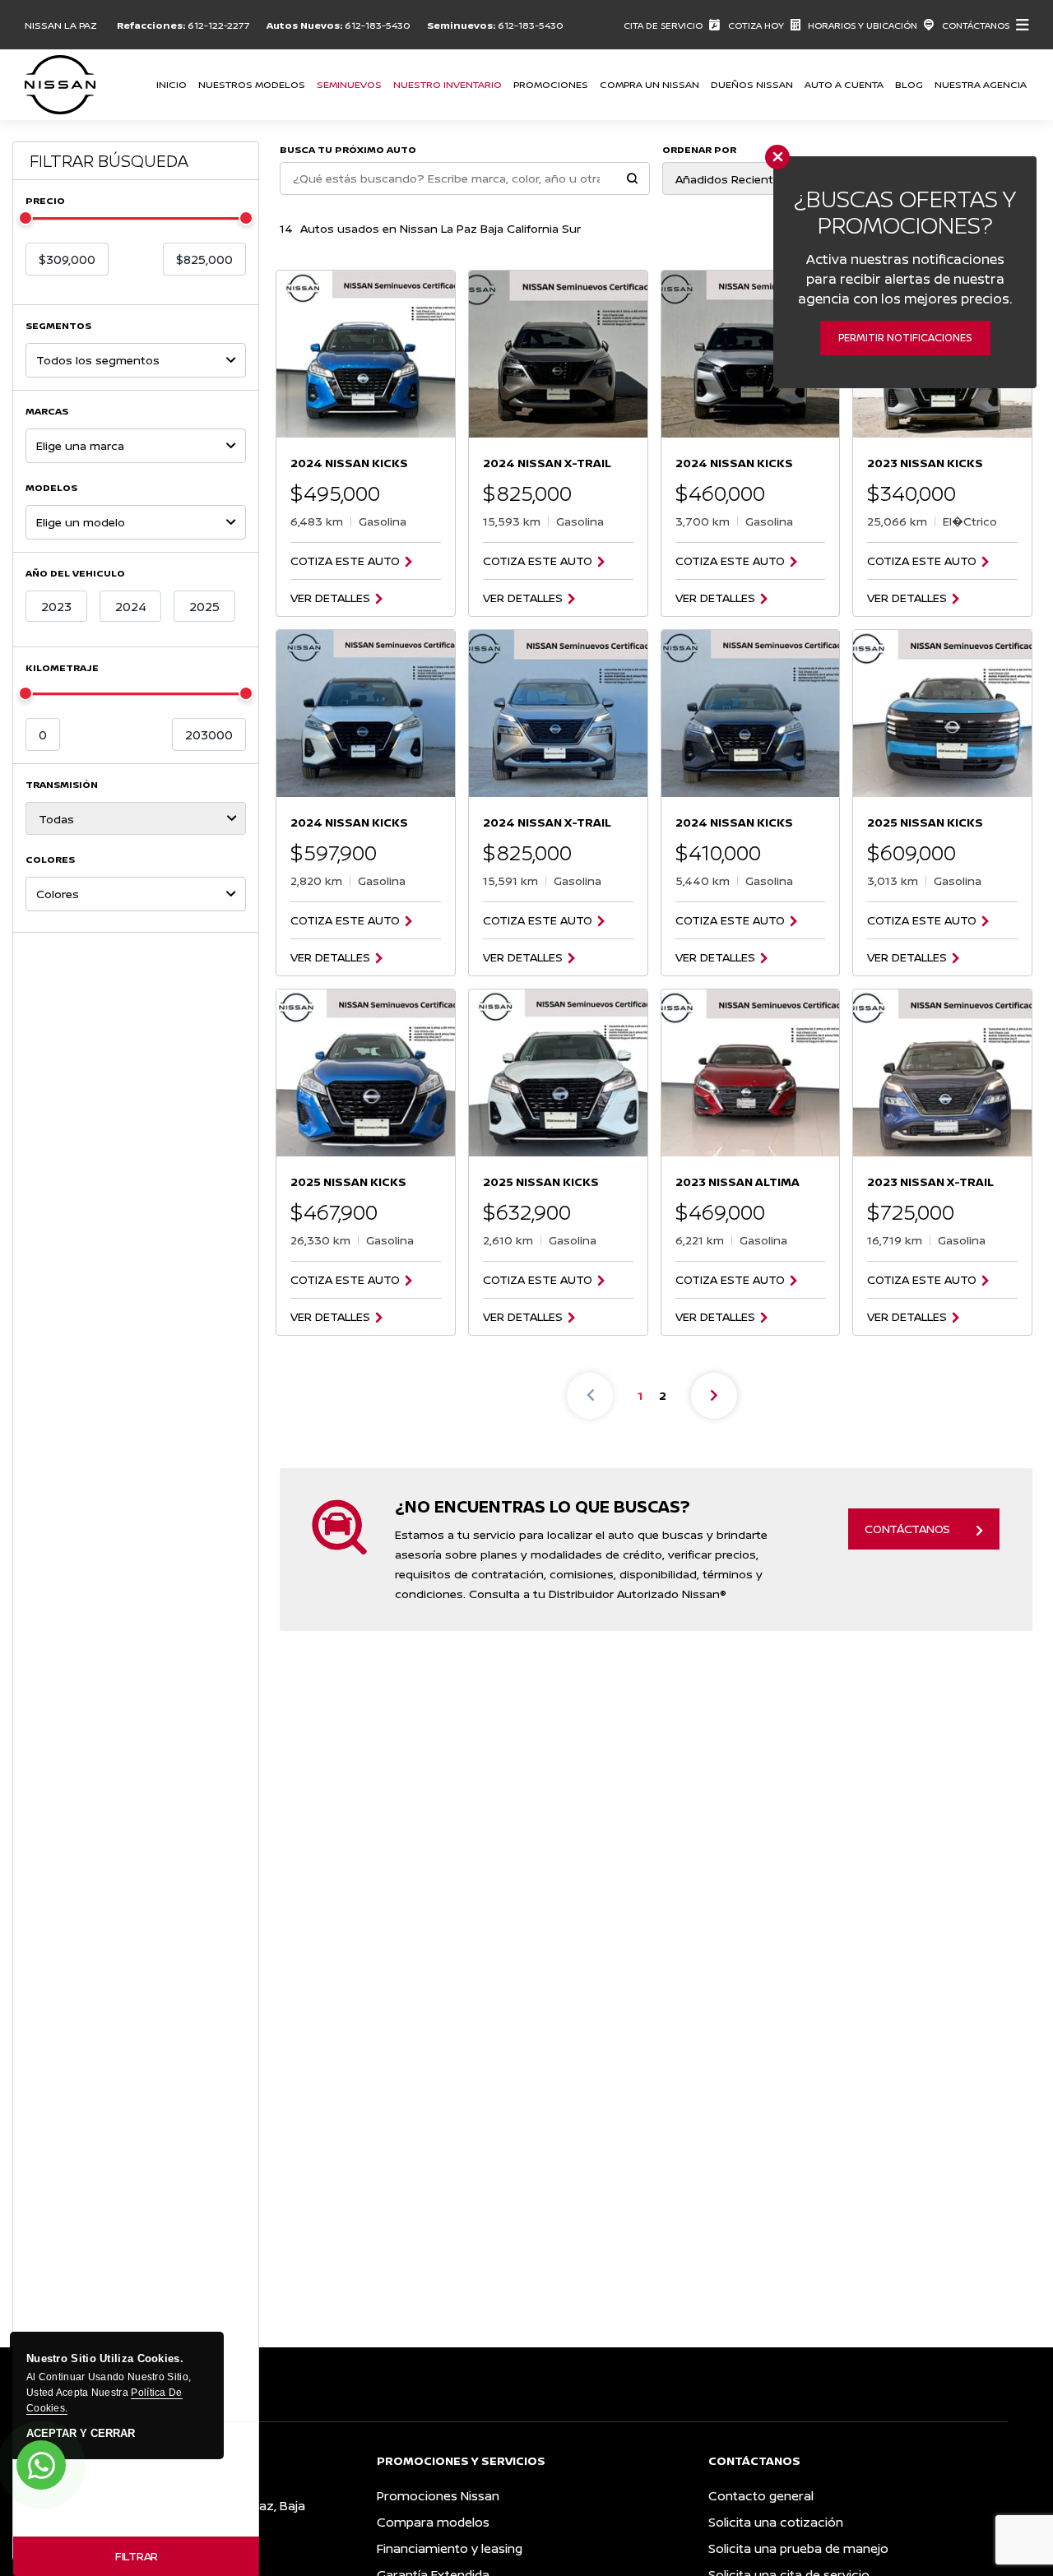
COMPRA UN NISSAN (649, 84)
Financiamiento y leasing (450, 2548)
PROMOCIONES (551, 84)
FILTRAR (137, 2556)
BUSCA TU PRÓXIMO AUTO (348, 149)
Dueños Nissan (752, 84)
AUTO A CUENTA (844, 84)
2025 (204, 607)
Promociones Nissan (438, 2496)
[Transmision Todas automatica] (136, 818)
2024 (131, 607)
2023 (56, 607)
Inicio (172, 84)
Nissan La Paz (61, 25)
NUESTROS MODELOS (252, 84)
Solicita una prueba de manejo (798, 2548)
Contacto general (761, 2496)
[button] (632, 180)
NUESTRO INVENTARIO (448, 84)
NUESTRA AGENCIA (981, 84)
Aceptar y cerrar (81, 2434)
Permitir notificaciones (905, 338)
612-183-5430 (378, 25)
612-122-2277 (219, 25)
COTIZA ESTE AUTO (345, 561)
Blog (909, 84)
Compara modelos (433, 2522)
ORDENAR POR (699, 149)
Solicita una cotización (776, 2522)
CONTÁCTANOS (907, 1529)
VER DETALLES (330, 598)
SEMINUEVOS (349, 84)
